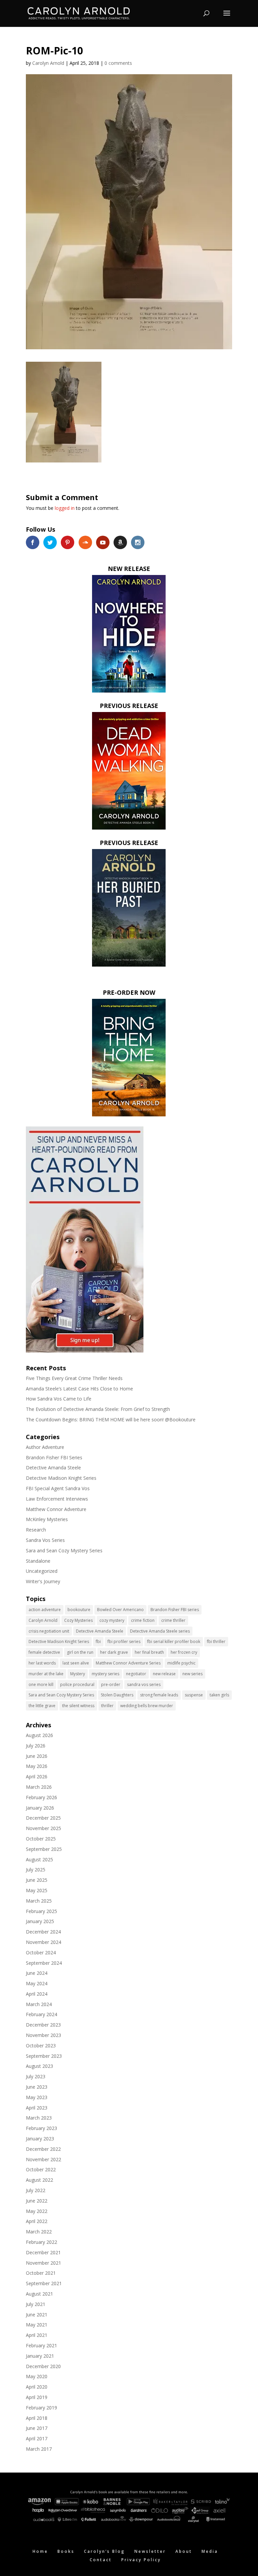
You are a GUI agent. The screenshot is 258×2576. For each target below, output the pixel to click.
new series (192, 1674)
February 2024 (41, 2014)
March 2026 (39, 1787)
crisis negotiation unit (49, 1631)
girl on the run (80, 1652)
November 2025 (44, 1828)
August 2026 (39, 1735)
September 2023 (44, 2056)
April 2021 (37, 2335)
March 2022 (39, 2232)
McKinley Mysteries (47, 1519)
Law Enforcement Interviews (57, 1499)
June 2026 (37, 1756)
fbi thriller (216, 1641)
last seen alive (76, 1663)
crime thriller (173, 1620)
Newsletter (150, 2551)
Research (36, 1530)
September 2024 (44, 1963)
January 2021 (40, 2356)
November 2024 (44, 1942)
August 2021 (39, 2294)
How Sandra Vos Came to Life (59, 1399)
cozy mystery (112, 1620)
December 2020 (43, 2366)
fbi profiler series (124, 1641)
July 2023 (36, 2076)
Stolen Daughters (117, 1695)
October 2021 (41, 2273)
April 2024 (37, 1994)
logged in (65, 508)
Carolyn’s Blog (104, 2551)
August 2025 (39, 1859)
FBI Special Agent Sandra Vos (58, 1488)
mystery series (105, 1674)
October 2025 (41, 1839)
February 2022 (41, 2242)
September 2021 (44, 2283)
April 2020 (37, 2387)
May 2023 (37, 2097)
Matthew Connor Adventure (56, 1509)
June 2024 (37, 1973)
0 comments (118, 63)
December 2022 (43, 2149)
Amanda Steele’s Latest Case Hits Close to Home (79, 1389)
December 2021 (43, 2252)
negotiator (136, 1674)
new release (164, 1674)
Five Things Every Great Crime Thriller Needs (74, 1378)
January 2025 (40, 1921)
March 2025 (39, 1901)
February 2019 (41, 2408)
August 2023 (39, 2066)
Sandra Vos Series (45, 1540)
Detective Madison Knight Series (61, 1478)
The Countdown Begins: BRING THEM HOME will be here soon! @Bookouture (111, 1419)
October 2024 (41, 1952)
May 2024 (37, 1983)
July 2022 (36, 2190)
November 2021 (44, 2263)
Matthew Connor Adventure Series (128, 1663)
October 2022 (41, 2169)
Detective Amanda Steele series (160, 1631)
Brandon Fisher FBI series (175, 1610)
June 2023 (37, 2087)
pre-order (111, 1684)
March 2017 (39, 2449)
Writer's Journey (43, 1581)
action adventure (45, 1610)
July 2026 (36, 1746)
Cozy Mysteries (78, 1620)
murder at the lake (46, 1674)
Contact (101, 2560)
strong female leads (159, 1695)
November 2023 (44, 2035)
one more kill (41, 1684)
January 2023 (40, 2139)
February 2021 (41, 2345)
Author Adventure (45, 1447)
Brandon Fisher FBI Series (54, 1457)
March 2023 (39, 2118)
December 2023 (43, 2025)
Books (66, 2551)
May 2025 (37, 1890)
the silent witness (78, 1706)
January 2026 (40, 1808)
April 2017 (37, 2438)
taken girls (219, 1695)
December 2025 (43, 1818)
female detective (44, 1652)
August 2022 (39, 2180)
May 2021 (37, 2325)
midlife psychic (181, 1663)
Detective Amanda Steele (53, 1468)
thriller (107, 1706)
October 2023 (41, 2046)
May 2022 (37, 2211)
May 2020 (37, 2376)
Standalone (38, 1561)
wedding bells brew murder (147, 1706)
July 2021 (36, 2304)
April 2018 (37, 2418)
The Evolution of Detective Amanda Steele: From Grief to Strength (98, 1409)
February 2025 (41, 1911)
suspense (194, 1695)
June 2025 (37, 1880)
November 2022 (44, 2159)
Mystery (78, 1674)
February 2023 (41, 2128)
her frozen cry (184, 1652)
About (184, 2551)
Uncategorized (42, 1571)
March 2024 (39, 2004)
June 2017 (37, 2428)
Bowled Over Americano (120, 1610)
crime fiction (143, 1620)
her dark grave (114, 1652)
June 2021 (37, 2315)
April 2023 (37, 2108)
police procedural (77, 1684)
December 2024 (43, 1932)
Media (210, 2551)
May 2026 (37, 1766)
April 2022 (37, 2221)
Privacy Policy (141, 2560)
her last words (42, 1663)
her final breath (149, 1652)
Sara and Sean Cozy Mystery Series (64, 1550)
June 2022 (37, 2201)
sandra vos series (144, 1684)
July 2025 (36, 1870)
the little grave (42, 1706)
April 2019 (37, 2397)
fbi (98, 1641)
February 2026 (41, 1797)
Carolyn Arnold (48, 63)
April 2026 (37, 1776)
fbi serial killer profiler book (174, 1641)
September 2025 (44, 1849)
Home (40, 2551)
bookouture (79, 1610)
